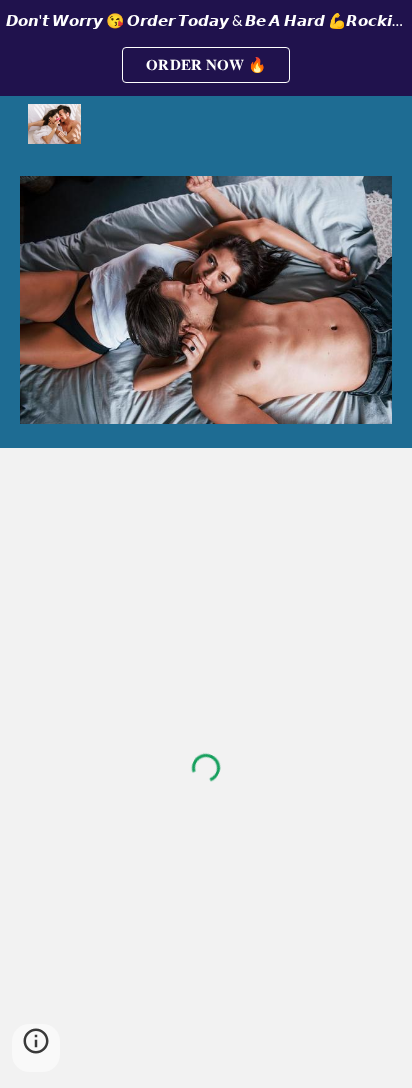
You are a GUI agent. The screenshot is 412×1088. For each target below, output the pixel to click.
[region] (206, 48)
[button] (36, 1048)
